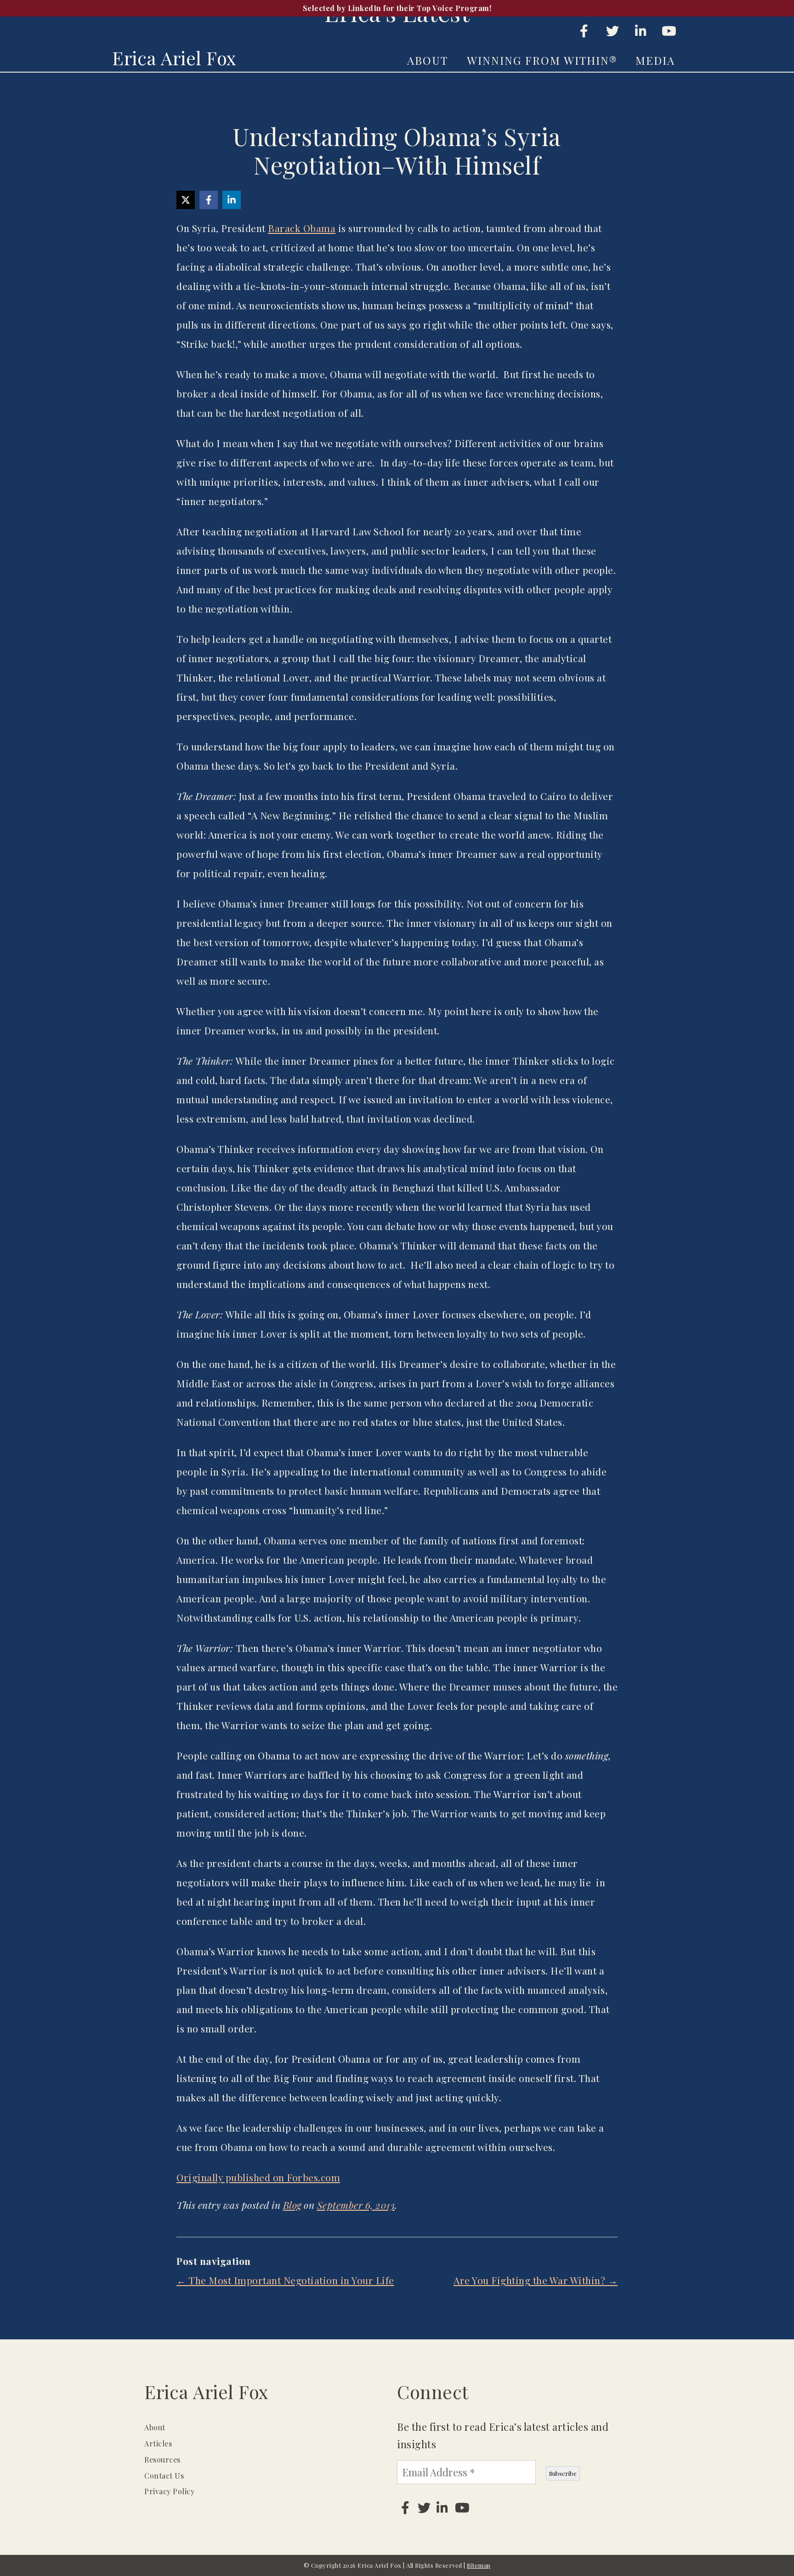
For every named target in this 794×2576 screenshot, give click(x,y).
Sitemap (479, 2565)
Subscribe (563, 2473)
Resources (162, 2460)
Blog (292, 2205)
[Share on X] (186, 200)
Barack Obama (302, 228)
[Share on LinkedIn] (232, 200)
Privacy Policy (169, 2491)
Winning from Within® (542, 60)
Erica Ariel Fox (174, 58)
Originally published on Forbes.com (258, 2177)
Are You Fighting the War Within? (536, 2280)
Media (655, 60)
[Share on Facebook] (209, 200)
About (428, 60)
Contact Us (164, 2476)
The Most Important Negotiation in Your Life (285, 2280)
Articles (158, 2443)
